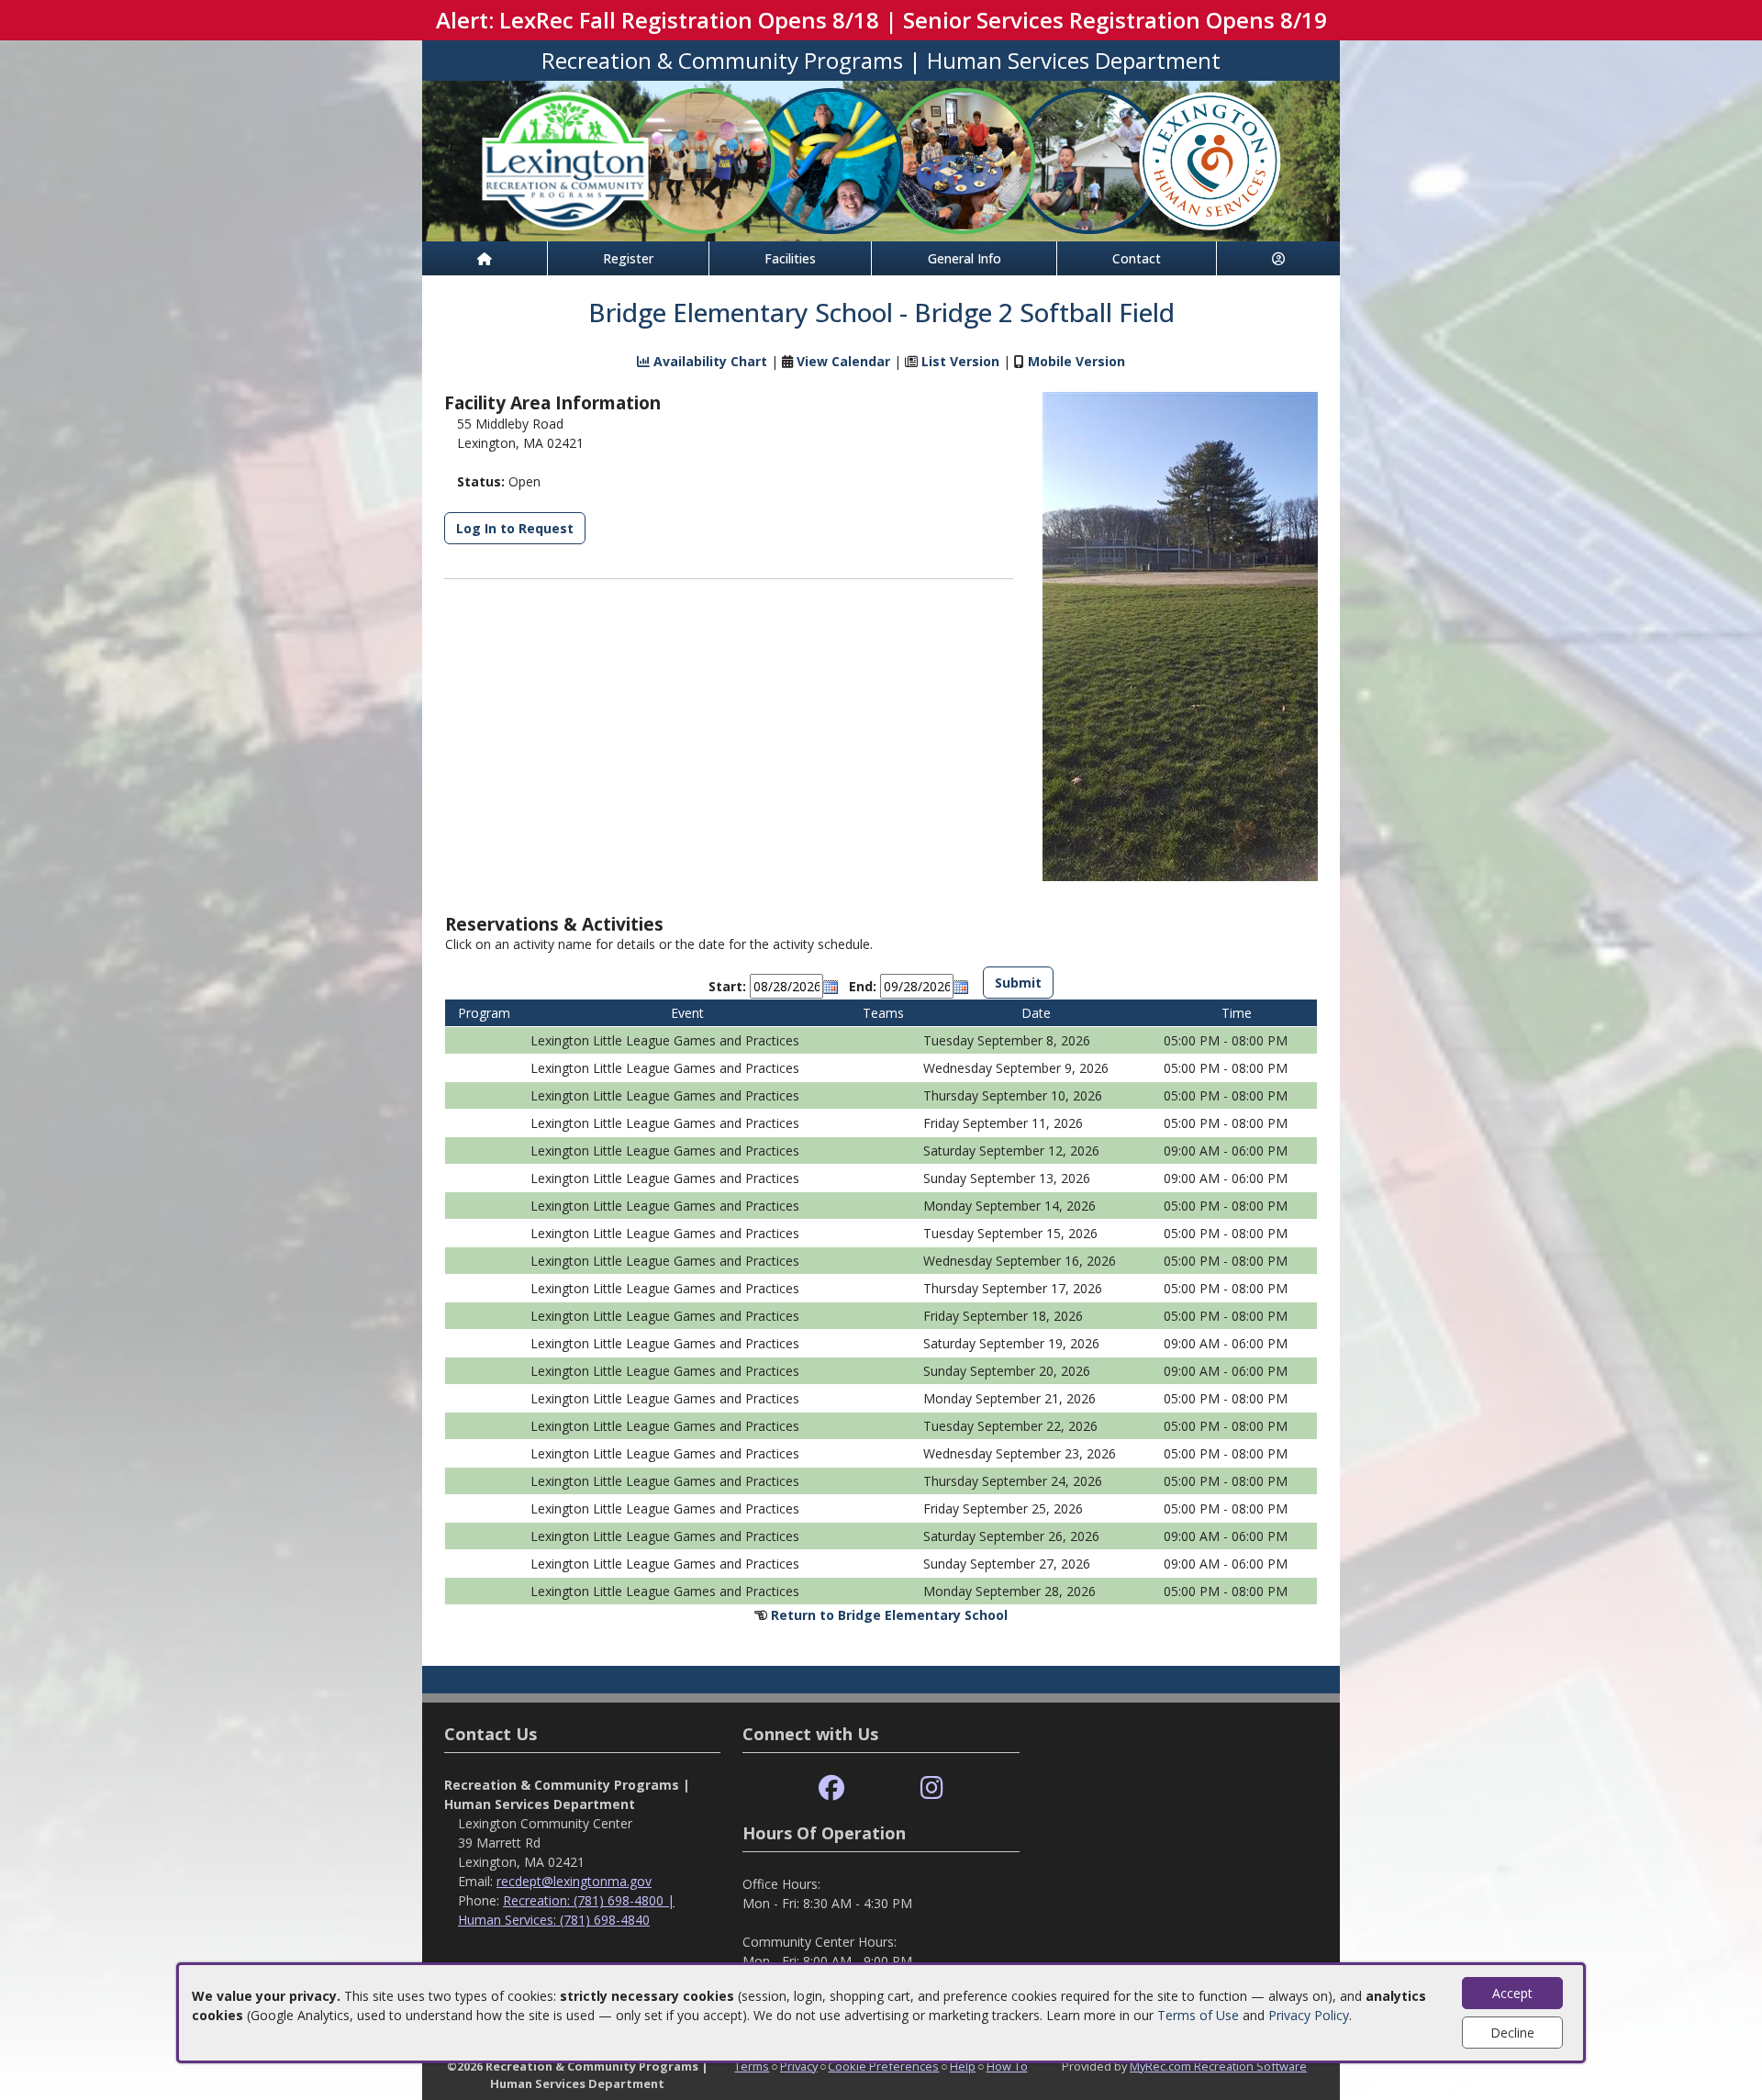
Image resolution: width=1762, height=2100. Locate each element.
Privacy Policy (1309, 2015)
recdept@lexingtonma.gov (574, 1881)
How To (1007, 2066)
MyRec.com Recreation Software (1218, 2066)
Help (963, 2066)
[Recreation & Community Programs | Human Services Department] (881, 159)
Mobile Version (1076, 361)
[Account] (1278, 258)
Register (628, 258)
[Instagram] (932, 1788)
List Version (960, 361)
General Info (965, 258)
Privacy (799, 2066)
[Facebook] (831, 1788)
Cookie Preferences (883, 2066)
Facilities (790, 258)
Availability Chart (708, 361)
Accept (1512, 1993)
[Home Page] (485, 258)
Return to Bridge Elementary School (889, 1615)
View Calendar (843, 361)
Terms (752, 2066)
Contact (1137, 258)
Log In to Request (515, 528)
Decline (1512, 2033)
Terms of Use (1198, 2015)
